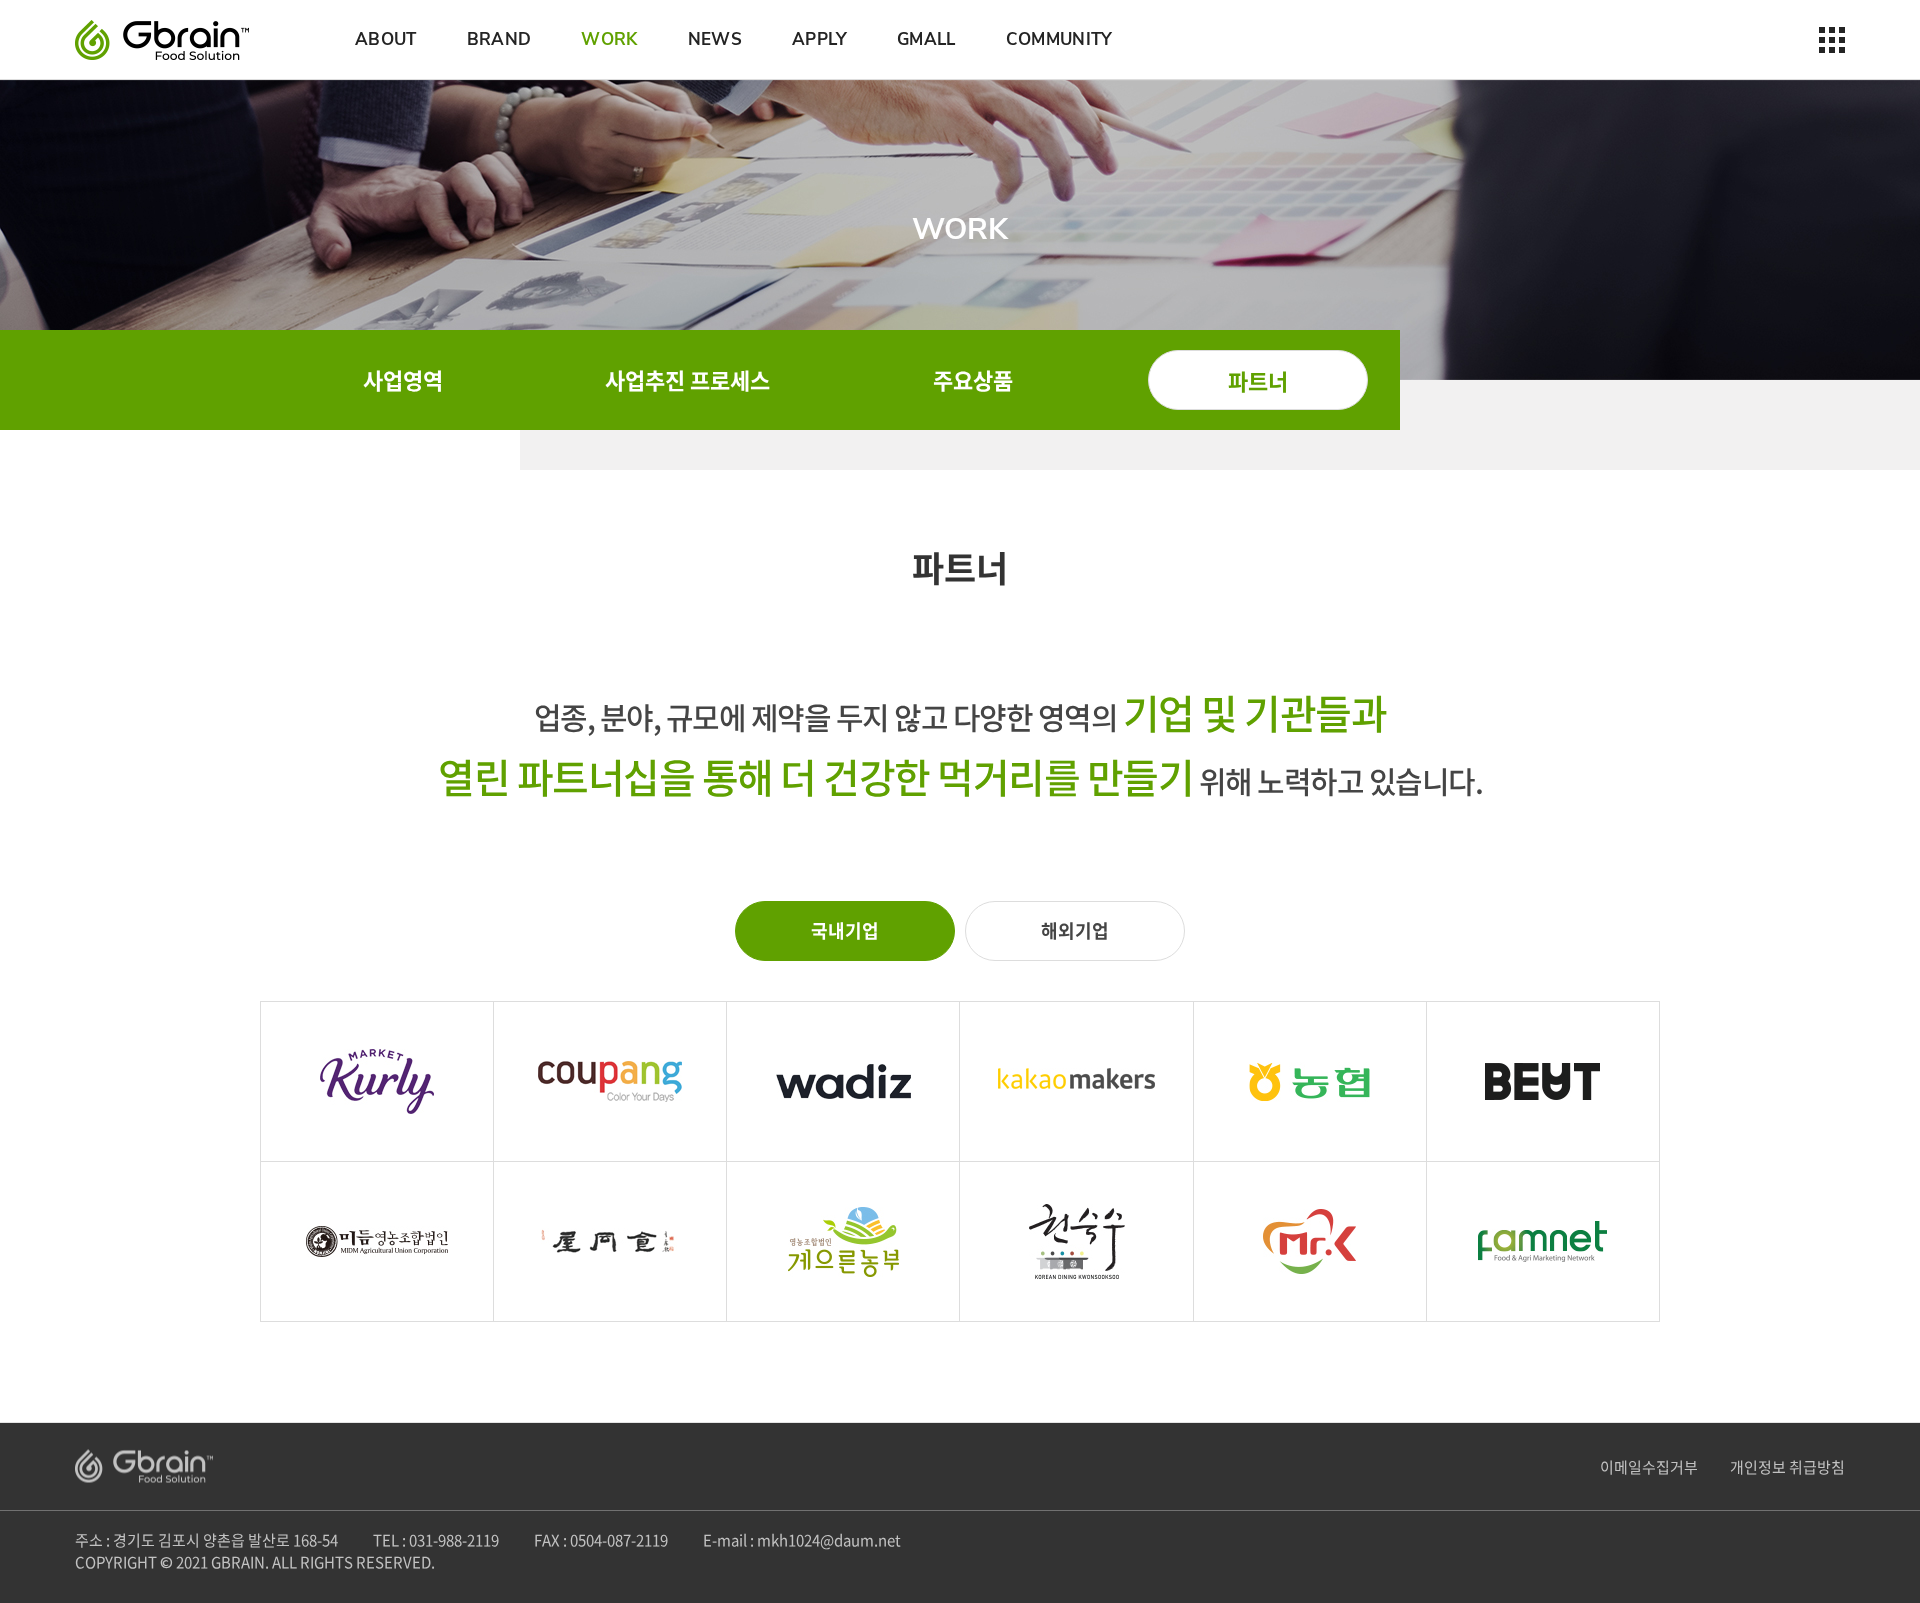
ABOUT (386, 39)
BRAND (499, 39)
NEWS (715, 39)
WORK (609, 39)
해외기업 (1075, 930)
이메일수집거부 (1649, 1467)
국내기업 (845, 930)
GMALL (926, 39)
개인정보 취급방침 (1787, 1467)
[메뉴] (1832, 40)
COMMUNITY (1059, 39)
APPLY (819, 39)
